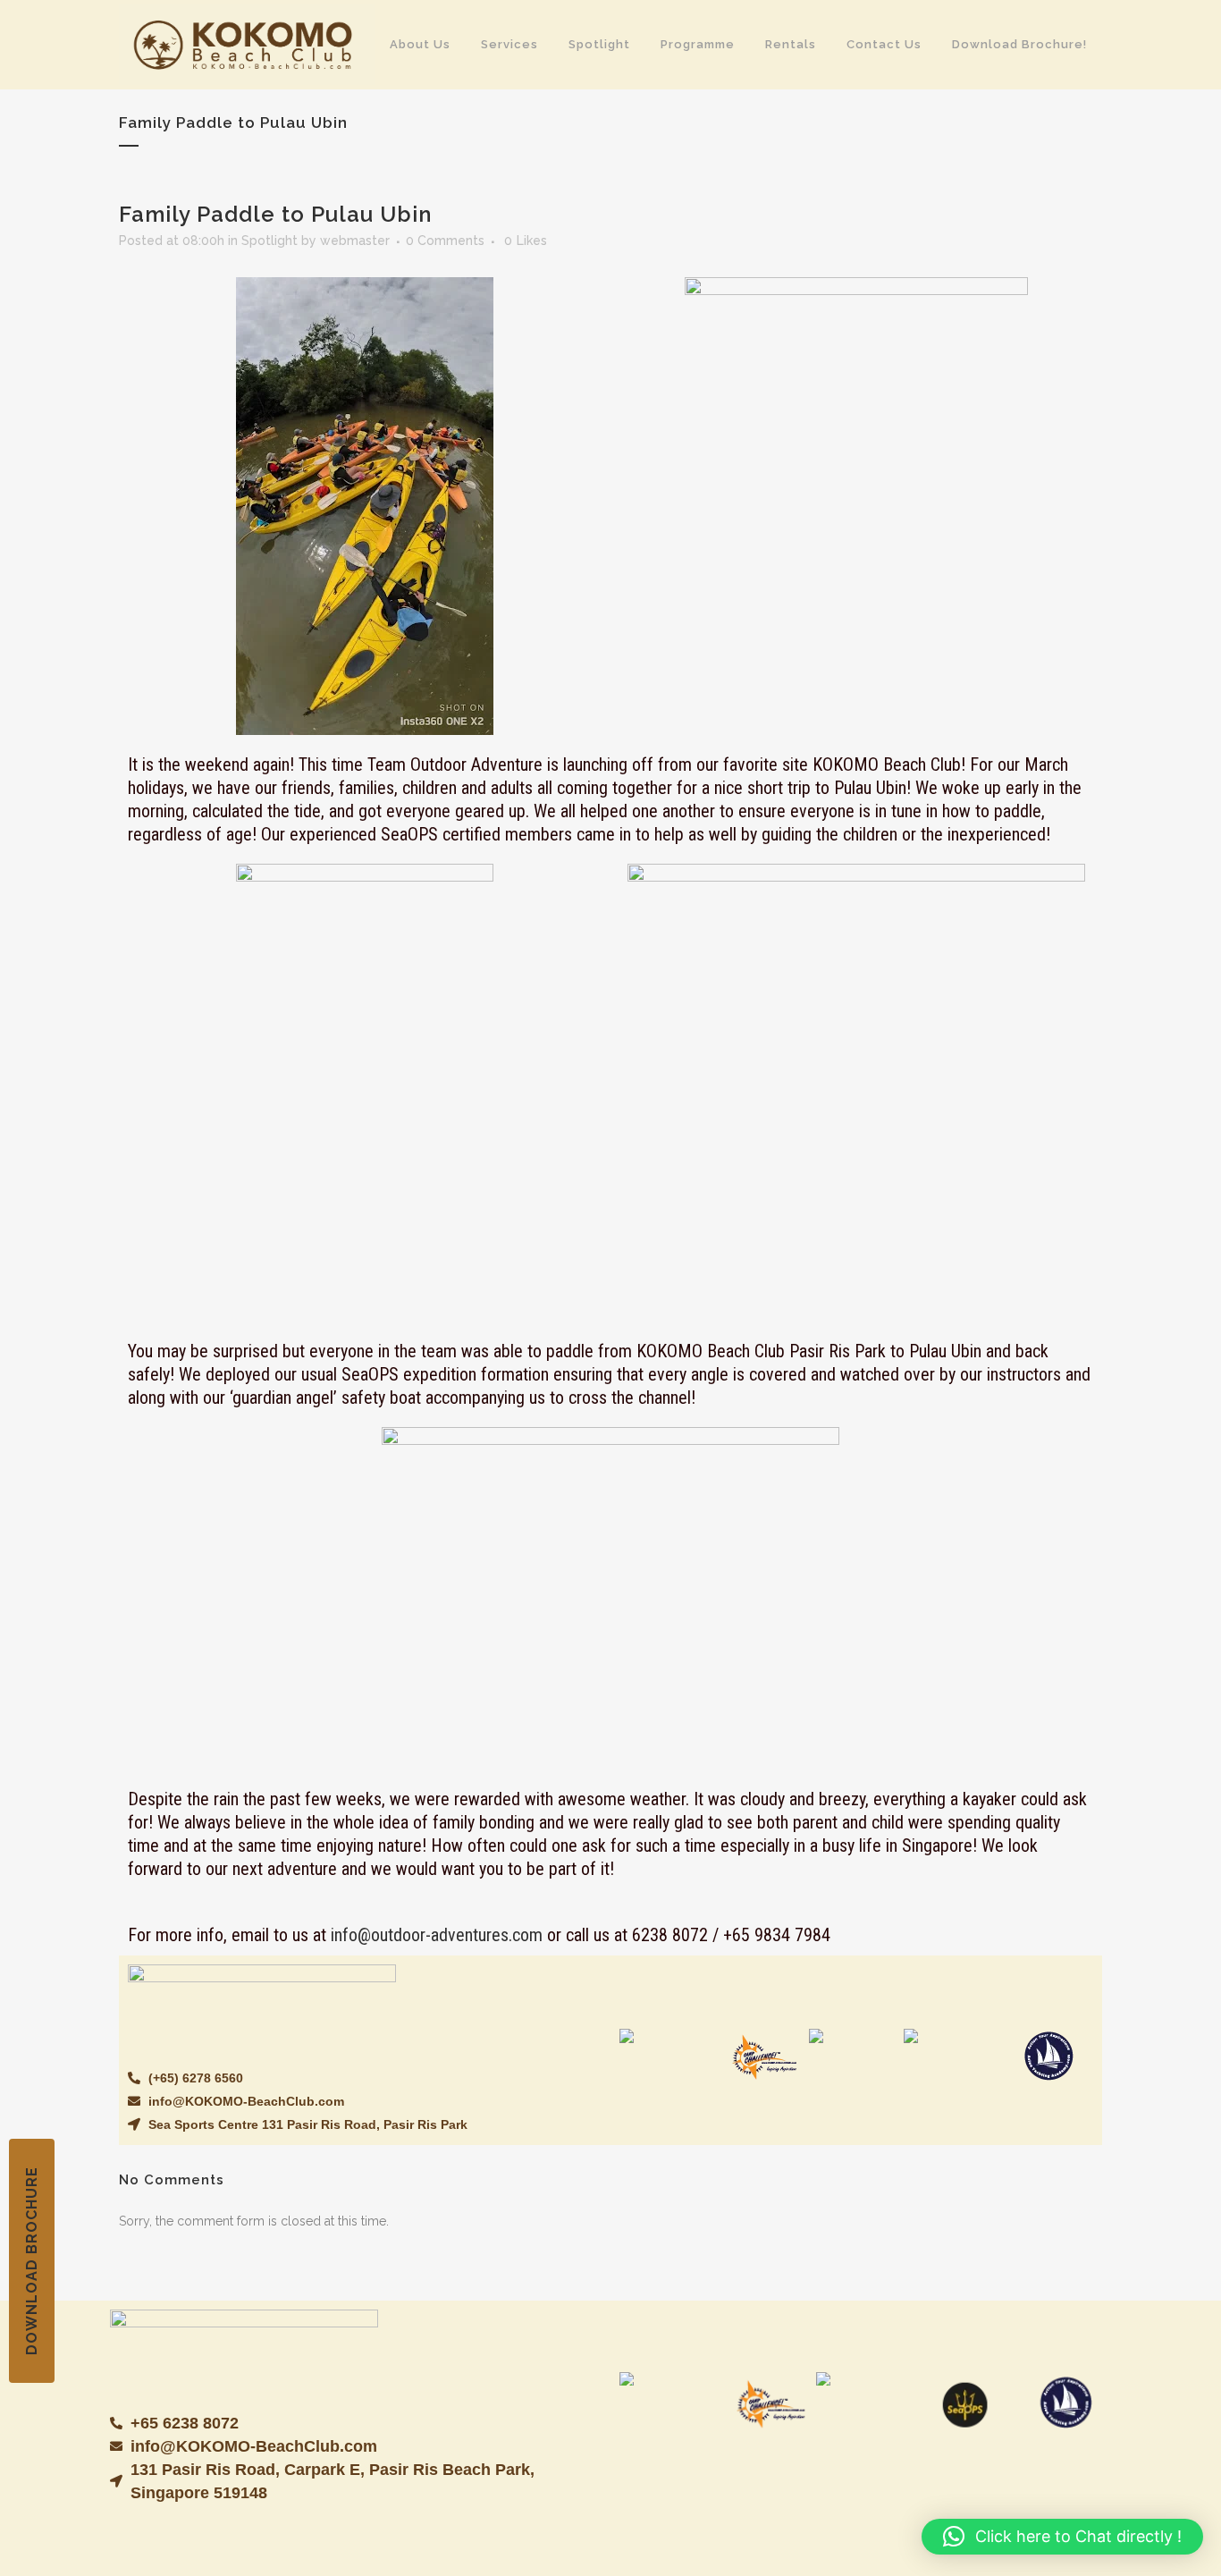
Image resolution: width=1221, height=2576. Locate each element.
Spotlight (269, 241)
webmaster (355, 241)
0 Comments (445, 241)
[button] (1062, 2537)
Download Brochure (32, 2261)
